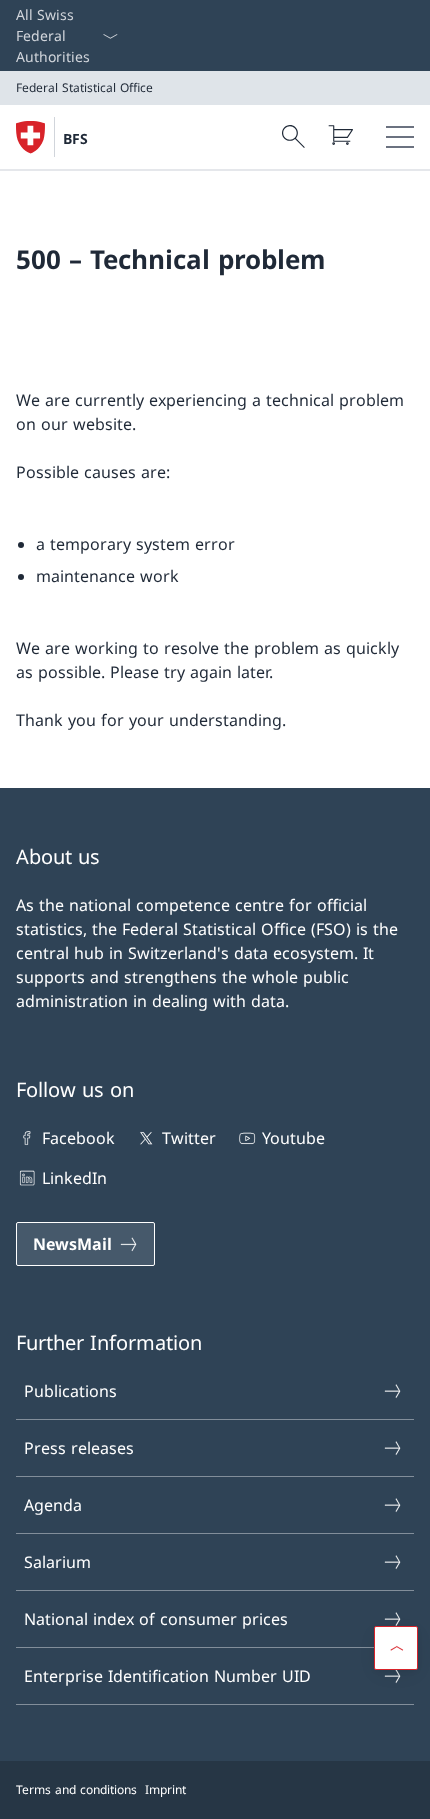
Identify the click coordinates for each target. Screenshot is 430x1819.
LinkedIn (74, 1178)
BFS (75, 138)
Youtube (293, 1138)
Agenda (53, 1505)
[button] (396, 1648)
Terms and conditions (76, 1789)
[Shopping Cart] (340, 135)
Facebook (78, 1138)
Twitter (188, 1138)
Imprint (165, 1789)
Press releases (79, 1448)
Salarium (57, 1562)
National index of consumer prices (156, 1619)
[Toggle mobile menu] (400, 137)
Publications (70, 1391)
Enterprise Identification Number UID (167, 1676)
